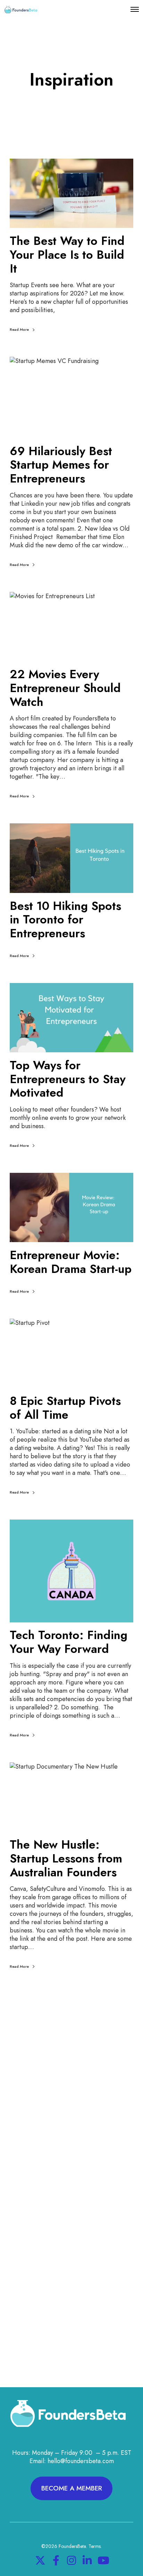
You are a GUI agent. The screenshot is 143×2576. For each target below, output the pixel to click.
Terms (95, 2546)
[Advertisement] (71, 2111)
